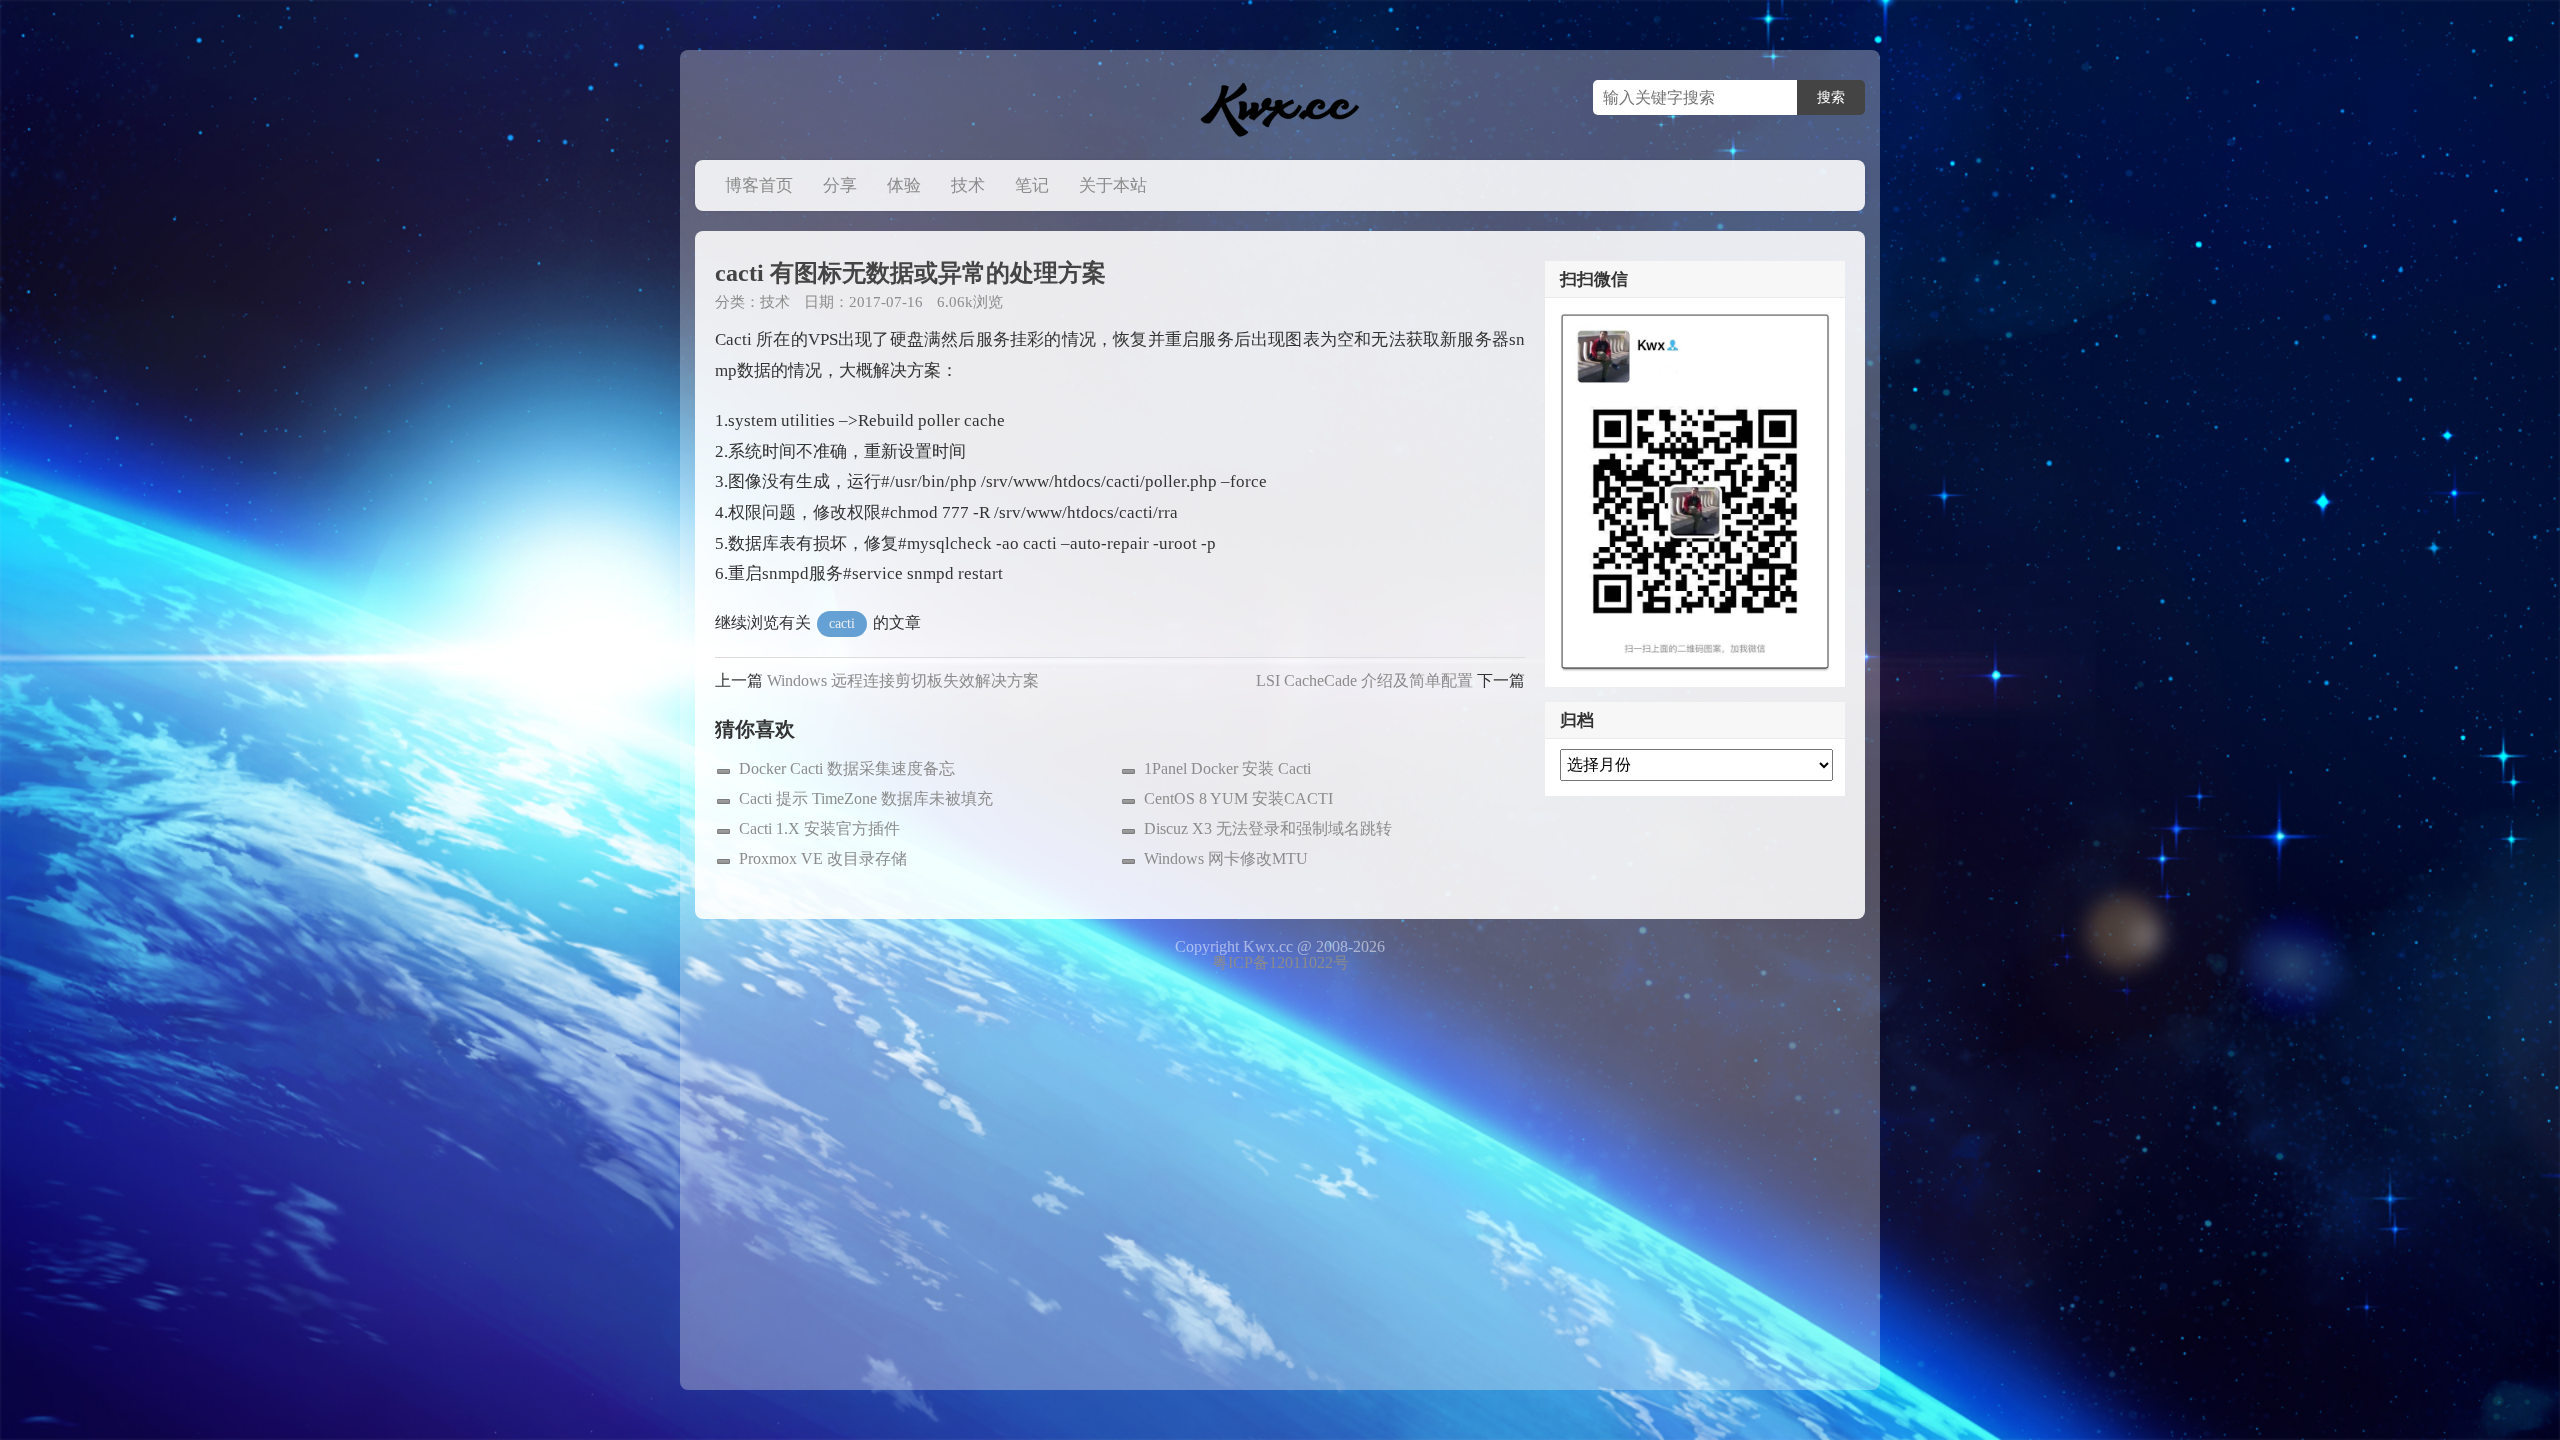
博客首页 (759, 185)
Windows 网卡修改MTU (1226, 858)
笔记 (1032, 185)
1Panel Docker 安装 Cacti (1227, 768)
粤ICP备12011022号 (1280, 962)
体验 (904, 185)
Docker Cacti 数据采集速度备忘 (847, 768)
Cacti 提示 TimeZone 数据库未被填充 (866, 798)
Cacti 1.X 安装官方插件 (819, 828)
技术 (968, 185)
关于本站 (1113, 185)
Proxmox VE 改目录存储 (823, 858)
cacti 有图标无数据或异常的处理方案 (910, 273)
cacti (842, 623)
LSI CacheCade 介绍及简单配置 (1364, 680)
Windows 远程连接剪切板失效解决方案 (903, 680)
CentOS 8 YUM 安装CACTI (1238, 798)
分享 (840, 185)
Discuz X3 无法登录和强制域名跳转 (1268, 828)
